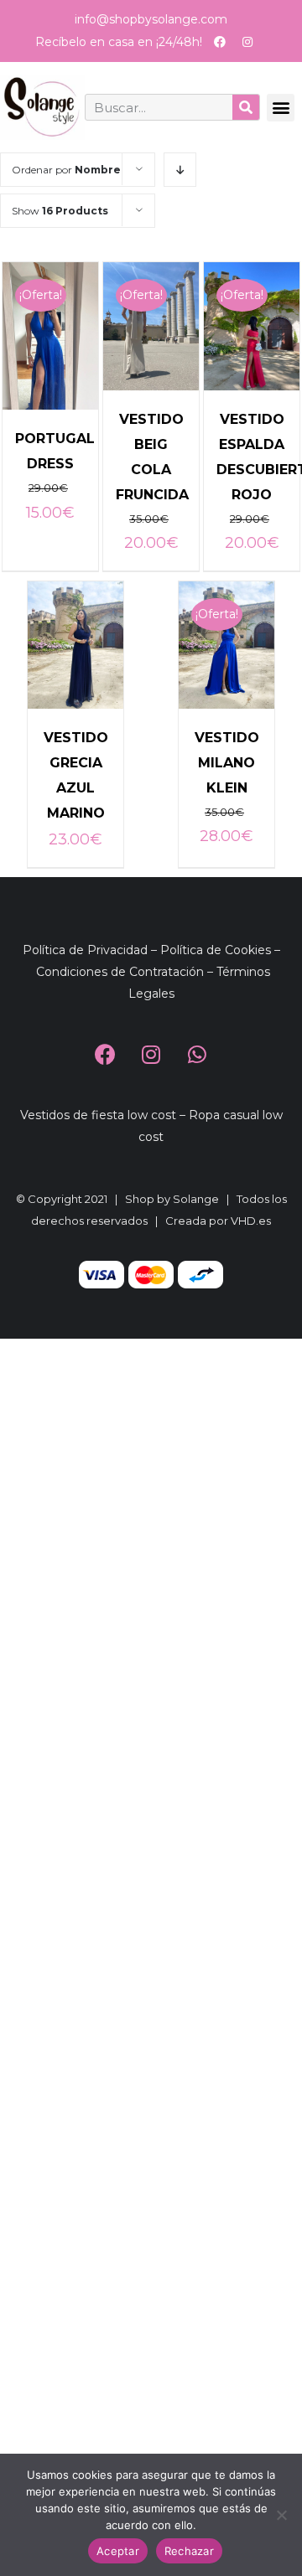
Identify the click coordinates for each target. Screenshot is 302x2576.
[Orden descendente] (180, 170)
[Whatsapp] (197, 1055)
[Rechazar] (281, 2515)
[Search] (246, 107)
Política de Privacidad (85, 950)
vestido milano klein (227, 763)
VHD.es (251, 1221)
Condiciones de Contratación (120, 972)
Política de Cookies (216, 950)
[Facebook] (220, 42)
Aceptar (118, 2551)
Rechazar (189, 2551)
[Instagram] (247, 42)
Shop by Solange (172, 1199)
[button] (281, 108)
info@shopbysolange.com (151, 19)
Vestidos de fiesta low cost (98, 1115)
